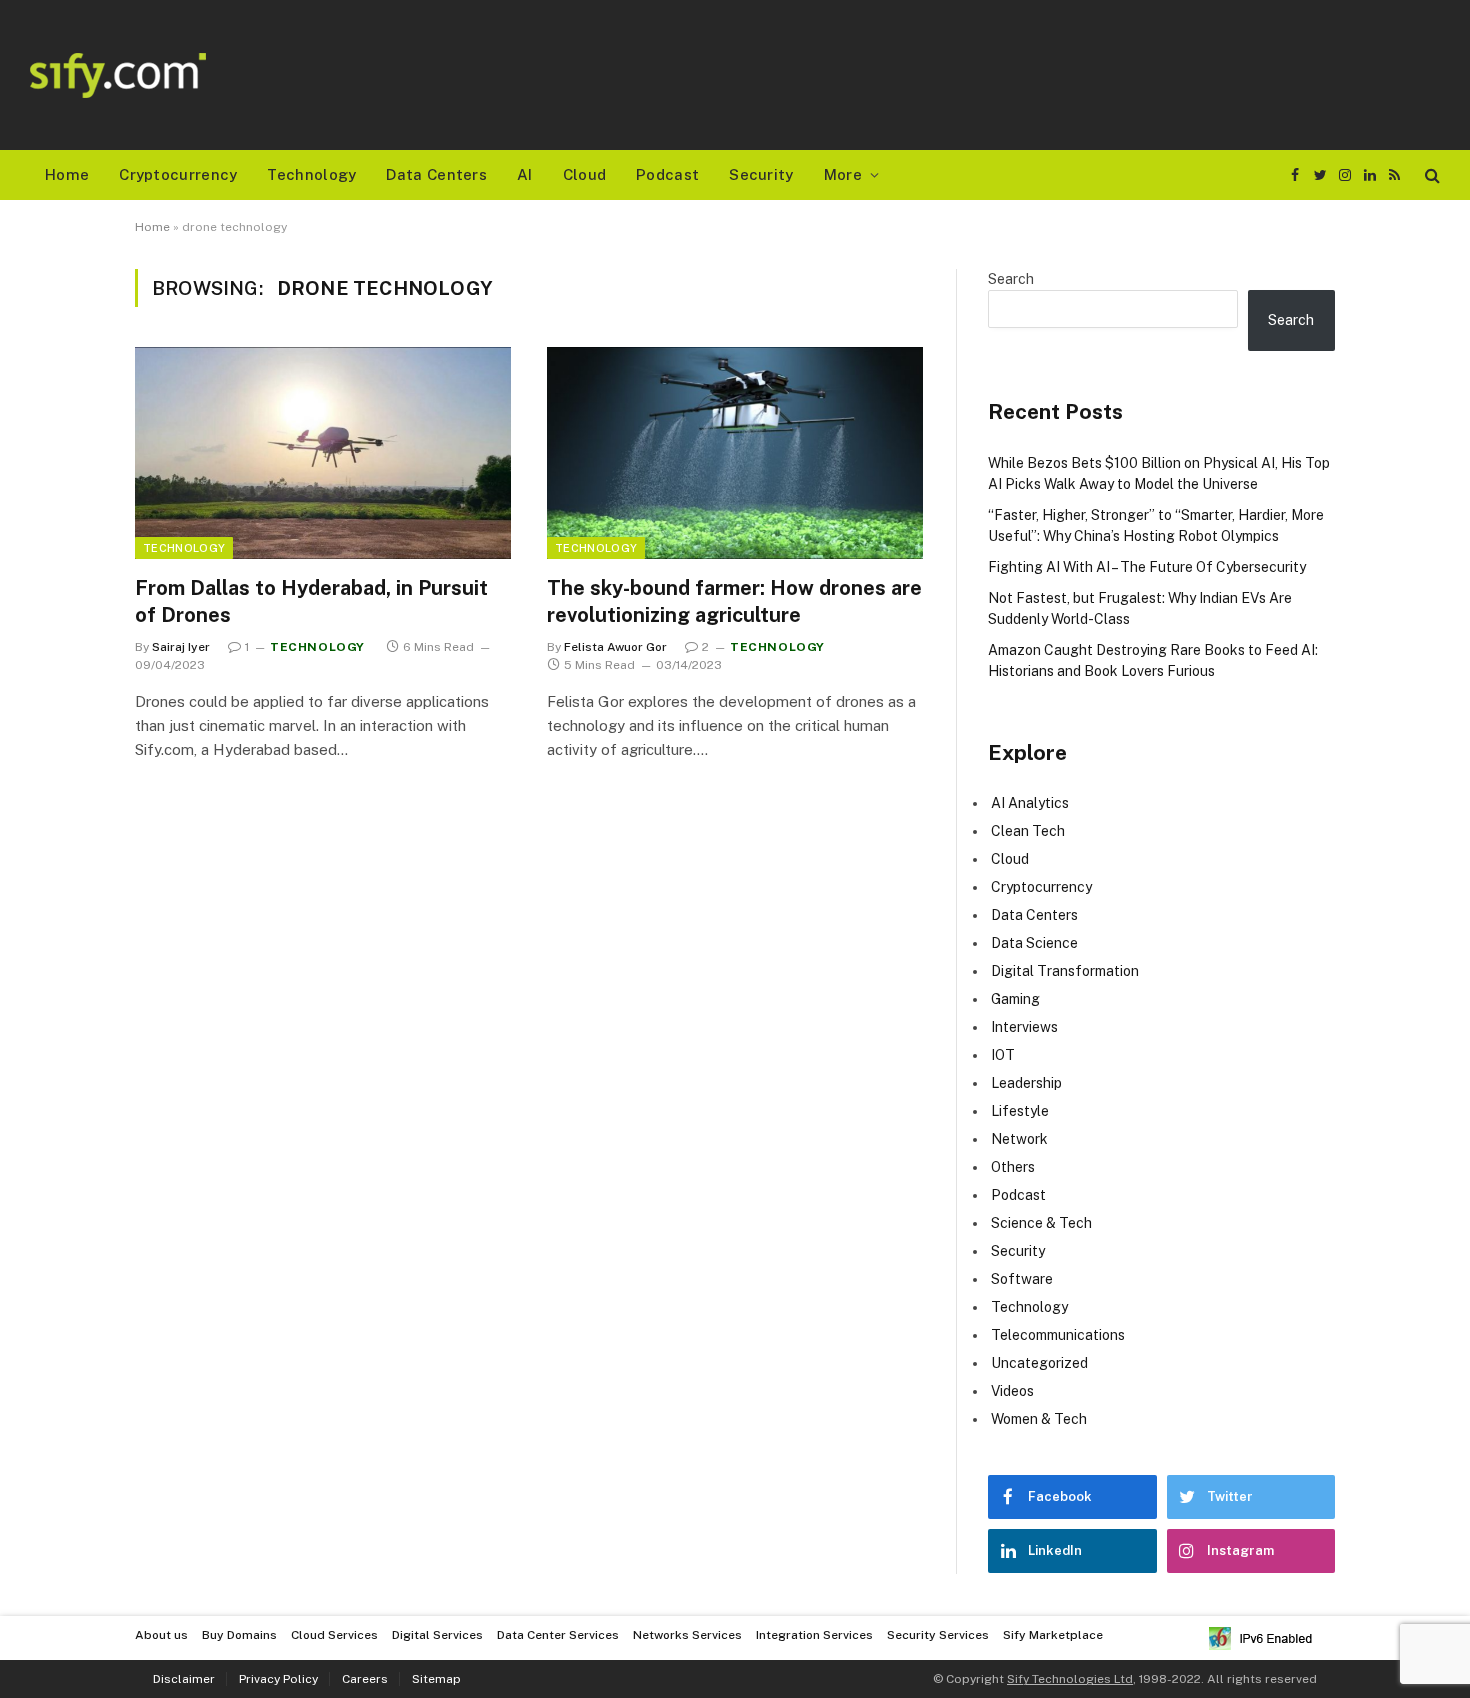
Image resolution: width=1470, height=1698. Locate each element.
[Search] (1430, 175)
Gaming (1015, 999)
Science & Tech (1041, 1223)
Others (1013, 1167)
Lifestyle (1020, 1111)
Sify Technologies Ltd (1070, 1679)
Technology (311, 174)
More (843, 174)
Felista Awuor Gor (615, 647)
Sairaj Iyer (181, 647)
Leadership (1026, 1083)
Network (1019, 1139)
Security (761, 174)
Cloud (585, 174)
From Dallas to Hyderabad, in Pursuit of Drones (311, 601)
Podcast (667, 174)
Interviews (1024, 1027)
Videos (1012, 1391)
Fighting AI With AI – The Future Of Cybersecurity (1147, 567)
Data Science (1034, 943)
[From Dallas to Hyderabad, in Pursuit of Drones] (323, 453)
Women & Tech (1039, 1419)
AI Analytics (1030, 803)
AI (525, 174)
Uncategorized (1039, 1363)
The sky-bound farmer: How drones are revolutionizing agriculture (734, 601)
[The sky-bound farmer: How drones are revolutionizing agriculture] (735, 453)
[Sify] (118, 75)
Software (1022, 1279)
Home (67, 174)
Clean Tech (1028, 831)
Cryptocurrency (178, 174)
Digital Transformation (1065, 971)
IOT (1003, 1055)
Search (1011, 279)
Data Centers (436, 174)
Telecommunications (1058, 1335)
